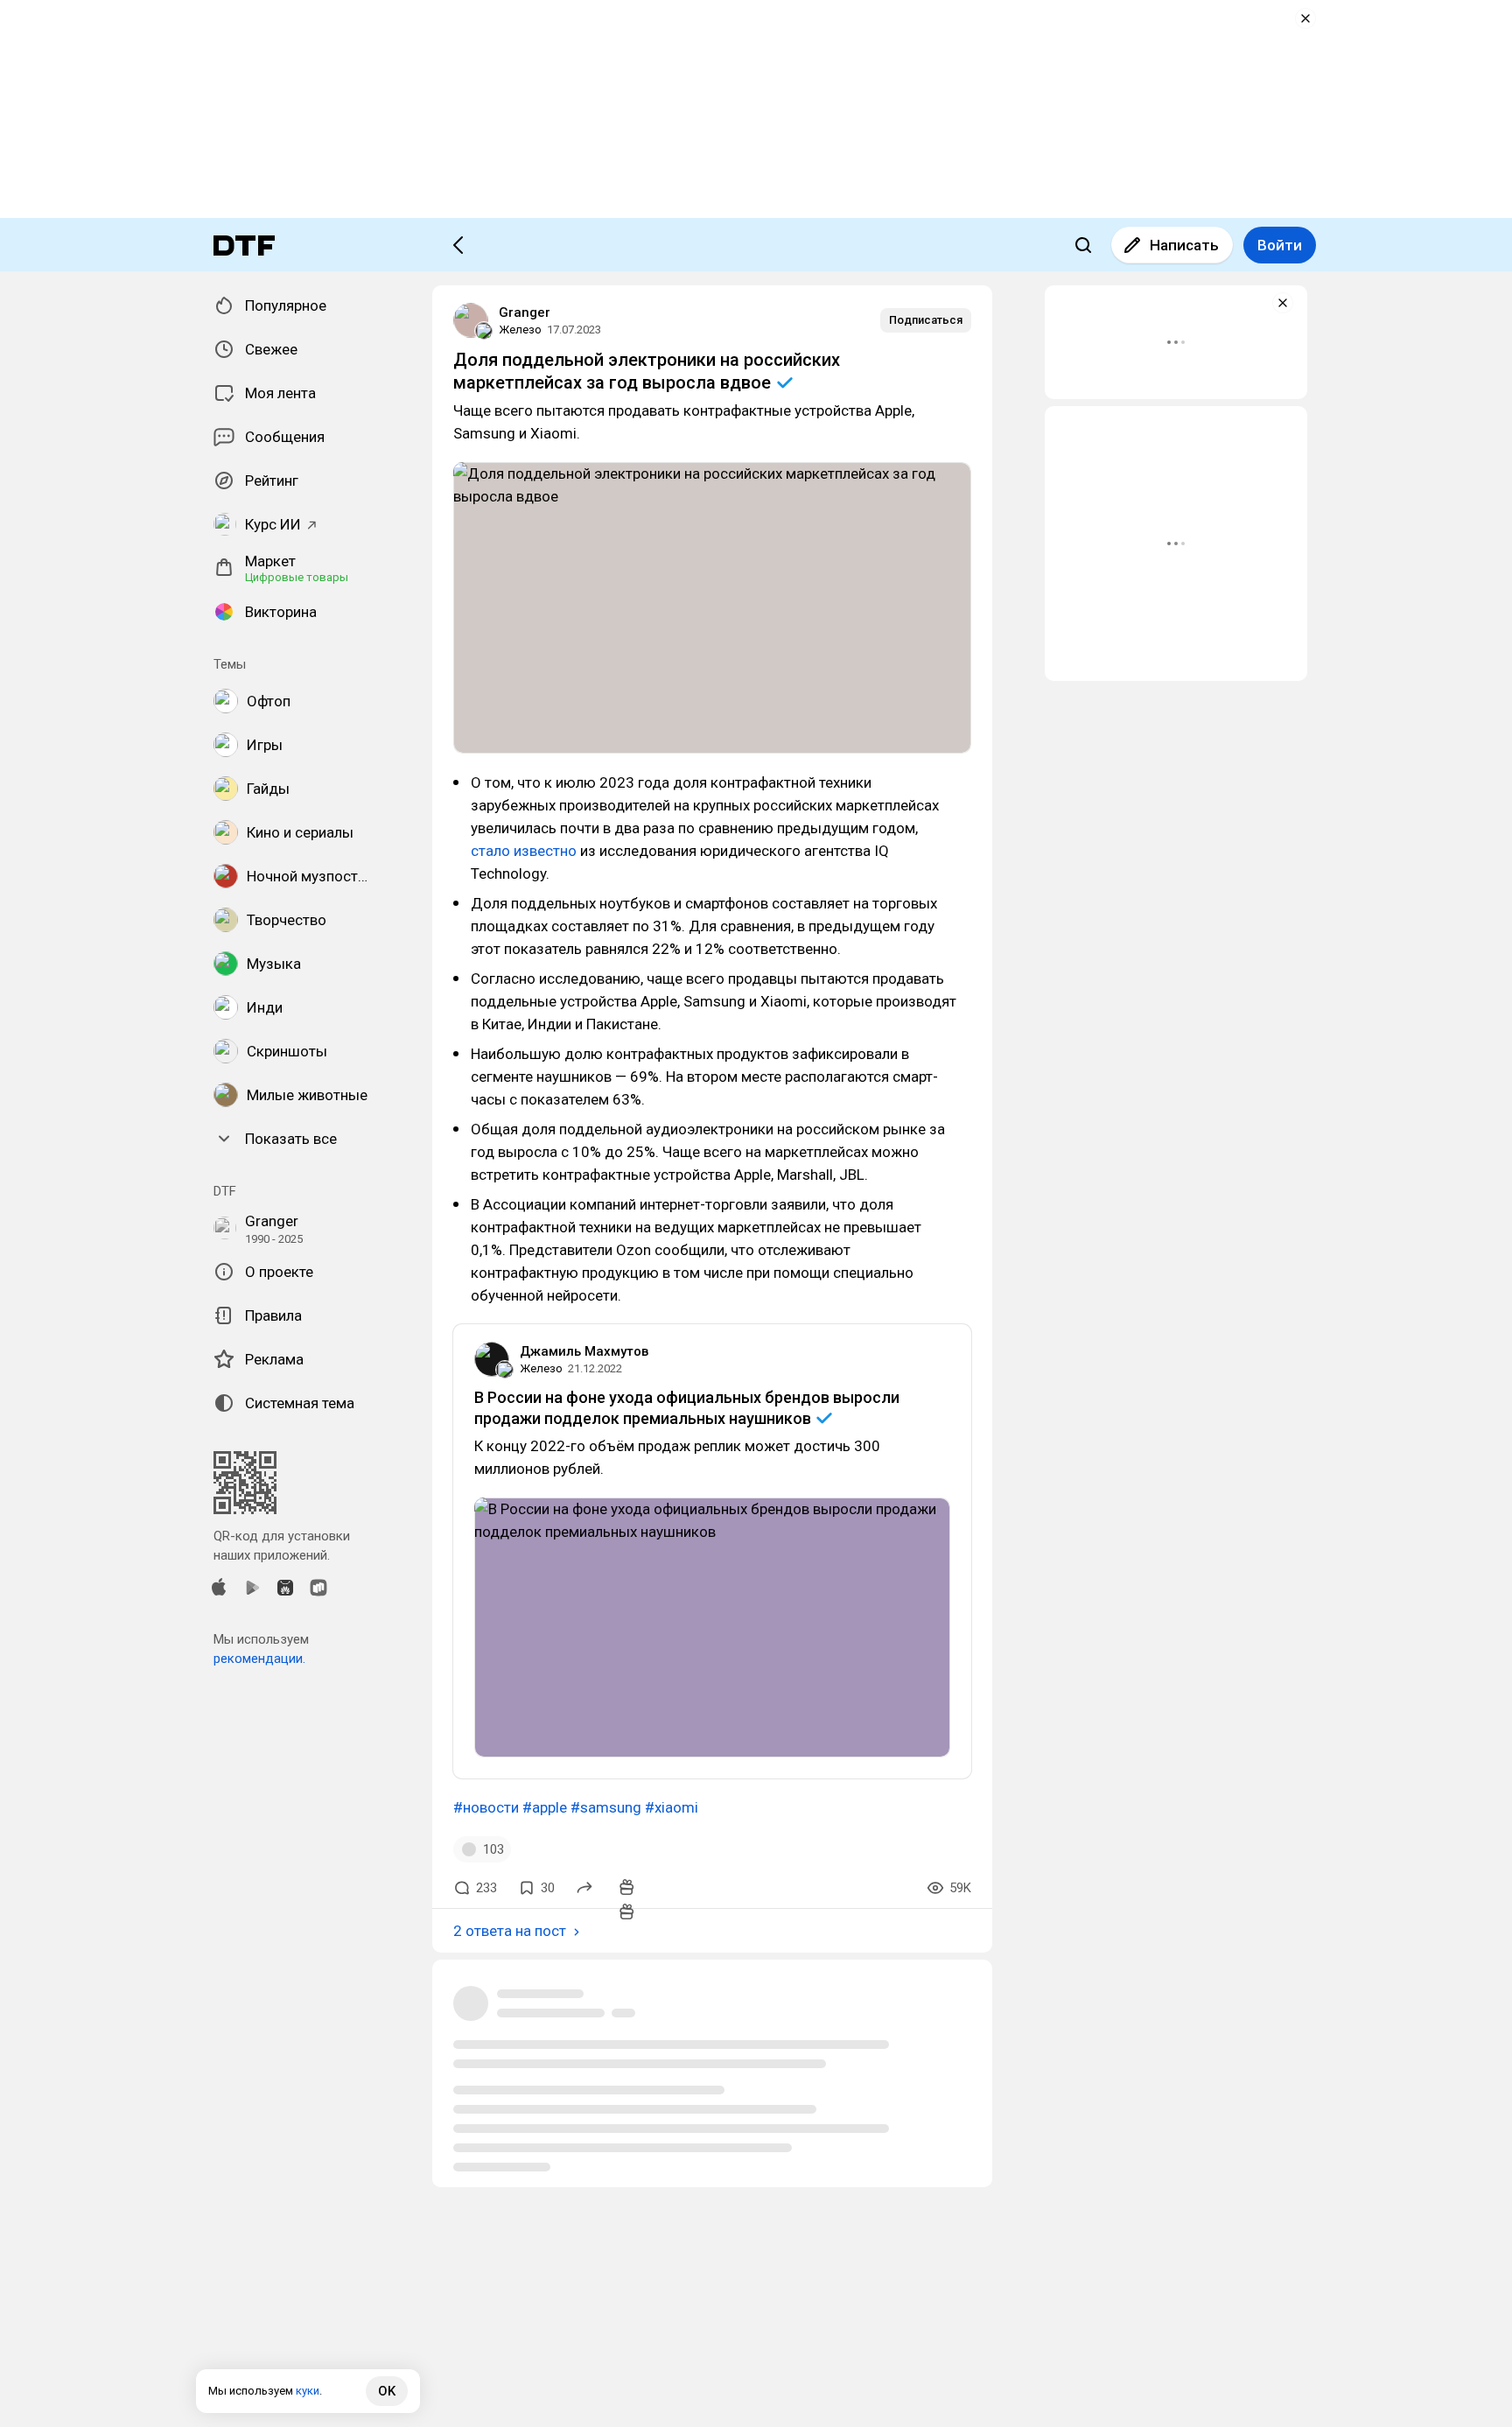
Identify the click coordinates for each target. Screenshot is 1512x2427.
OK (387, 2391)
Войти (1280, 245)
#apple (545, 1807)
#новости (486, 1807)
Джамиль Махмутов (584, 1351)
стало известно (524, 851)
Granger (525, 312)
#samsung (606, 1807)
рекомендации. (259, 1659)
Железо (520, 330)
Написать (1184, 245)
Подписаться (926, 320)
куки (308, 2391)
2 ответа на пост (510, 1931)
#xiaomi (672, 1807)
